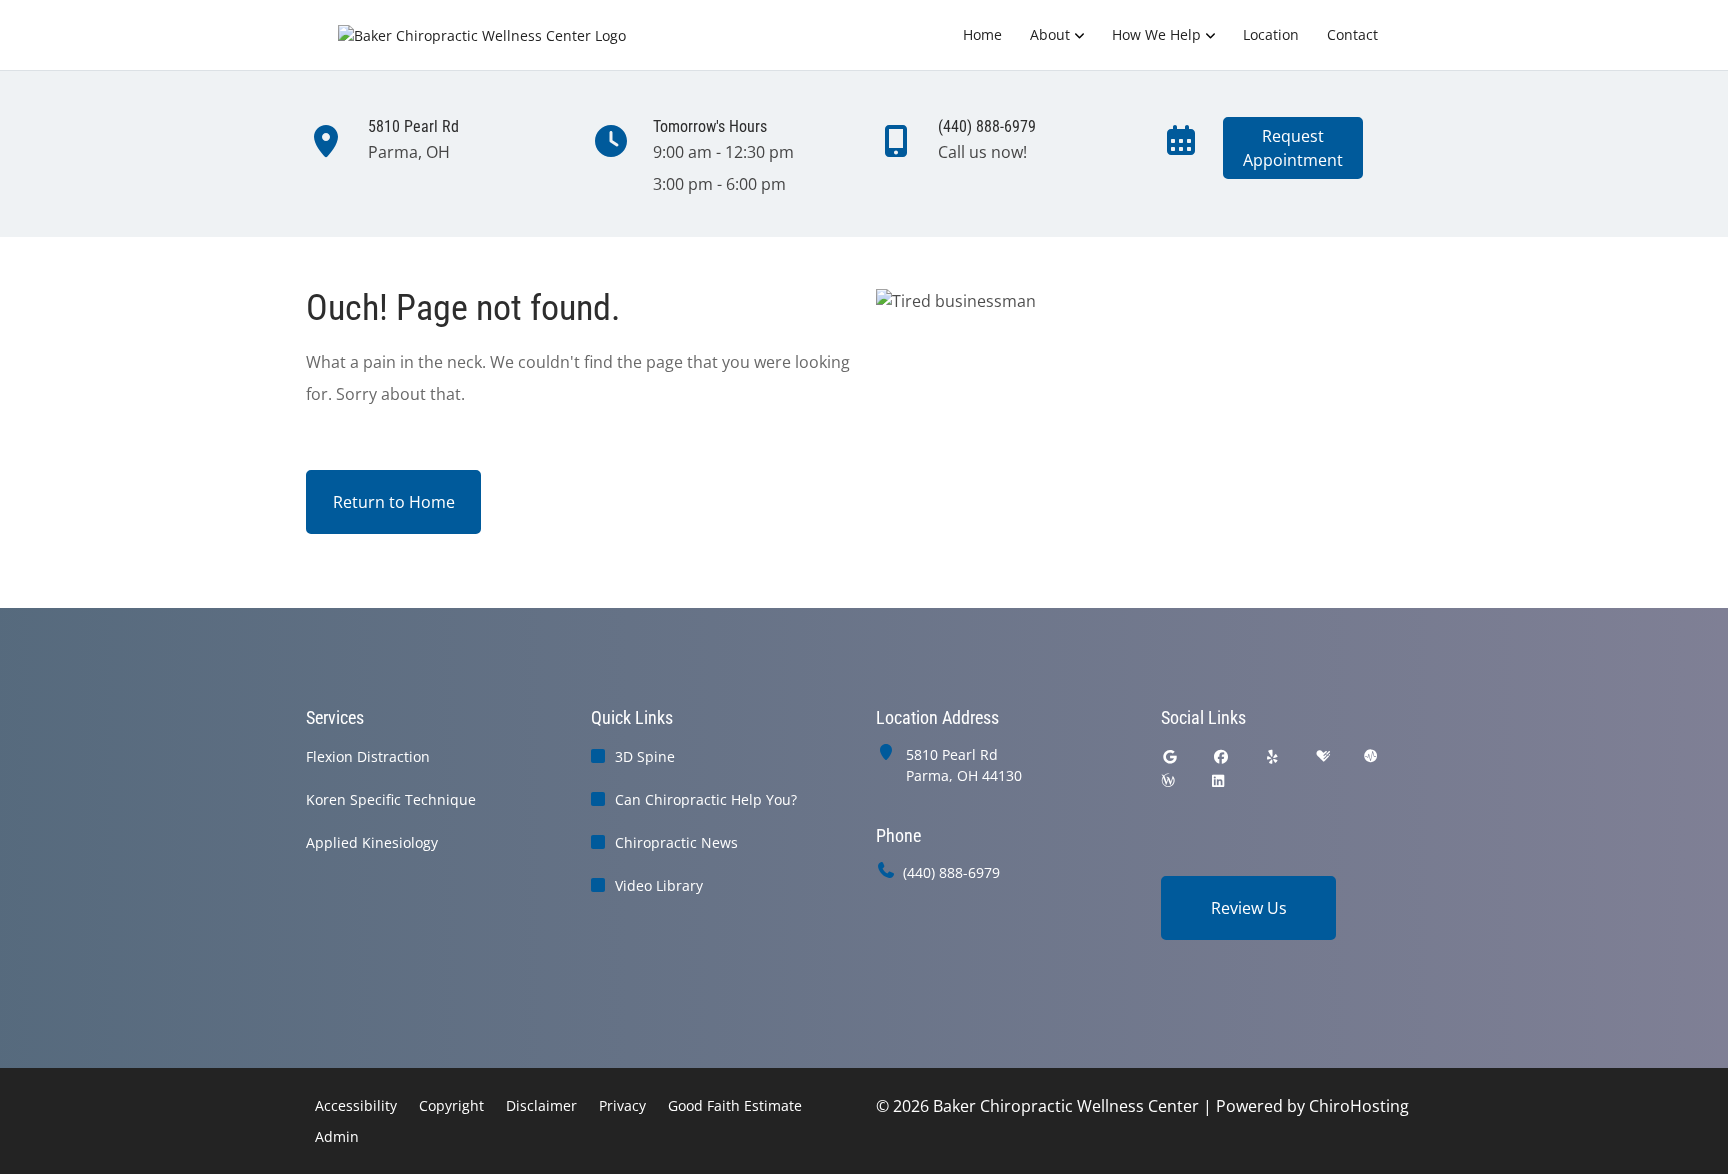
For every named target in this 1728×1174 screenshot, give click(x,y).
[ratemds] (1371, 756)
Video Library (659, 885)
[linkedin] (1218, 780)
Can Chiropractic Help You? (706, 799)
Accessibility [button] (356, 1105)
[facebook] (1222, 756)
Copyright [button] (451, 1105)
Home (982, 34)
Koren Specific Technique (391, 799)
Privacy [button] (622, 1105)
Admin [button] (337, 1136)
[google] (1170, 756)
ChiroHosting (1359, 1106)
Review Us (1249, 908)
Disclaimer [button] (541, 1105)
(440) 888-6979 (951, 872)
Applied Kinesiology (372, 842)
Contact (1352, 34)
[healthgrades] (1323, 756)
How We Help (1156, 34)
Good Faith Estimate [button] (735, 1105)
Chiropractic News (676, 842)
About (1050, 34)
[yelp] (1273, 756)
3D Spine (645, 756)
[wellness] (1168, 780)
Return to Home (394, 502)
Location (1271, 34)
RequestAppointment (1293, 148)
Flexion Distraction (368, 756)
